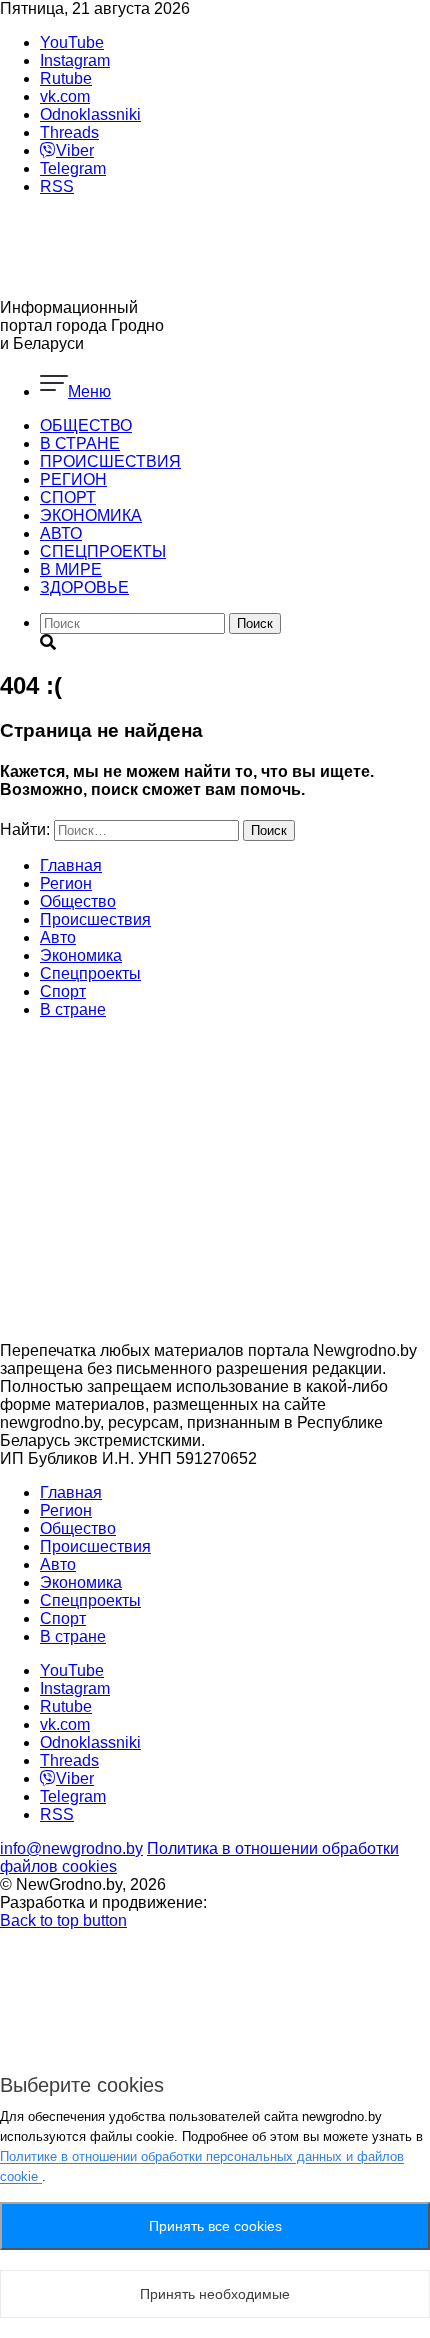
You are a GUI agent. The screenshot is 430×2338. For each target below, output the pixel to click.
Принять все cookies (215, 2226)
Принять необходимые (215, 2294)
